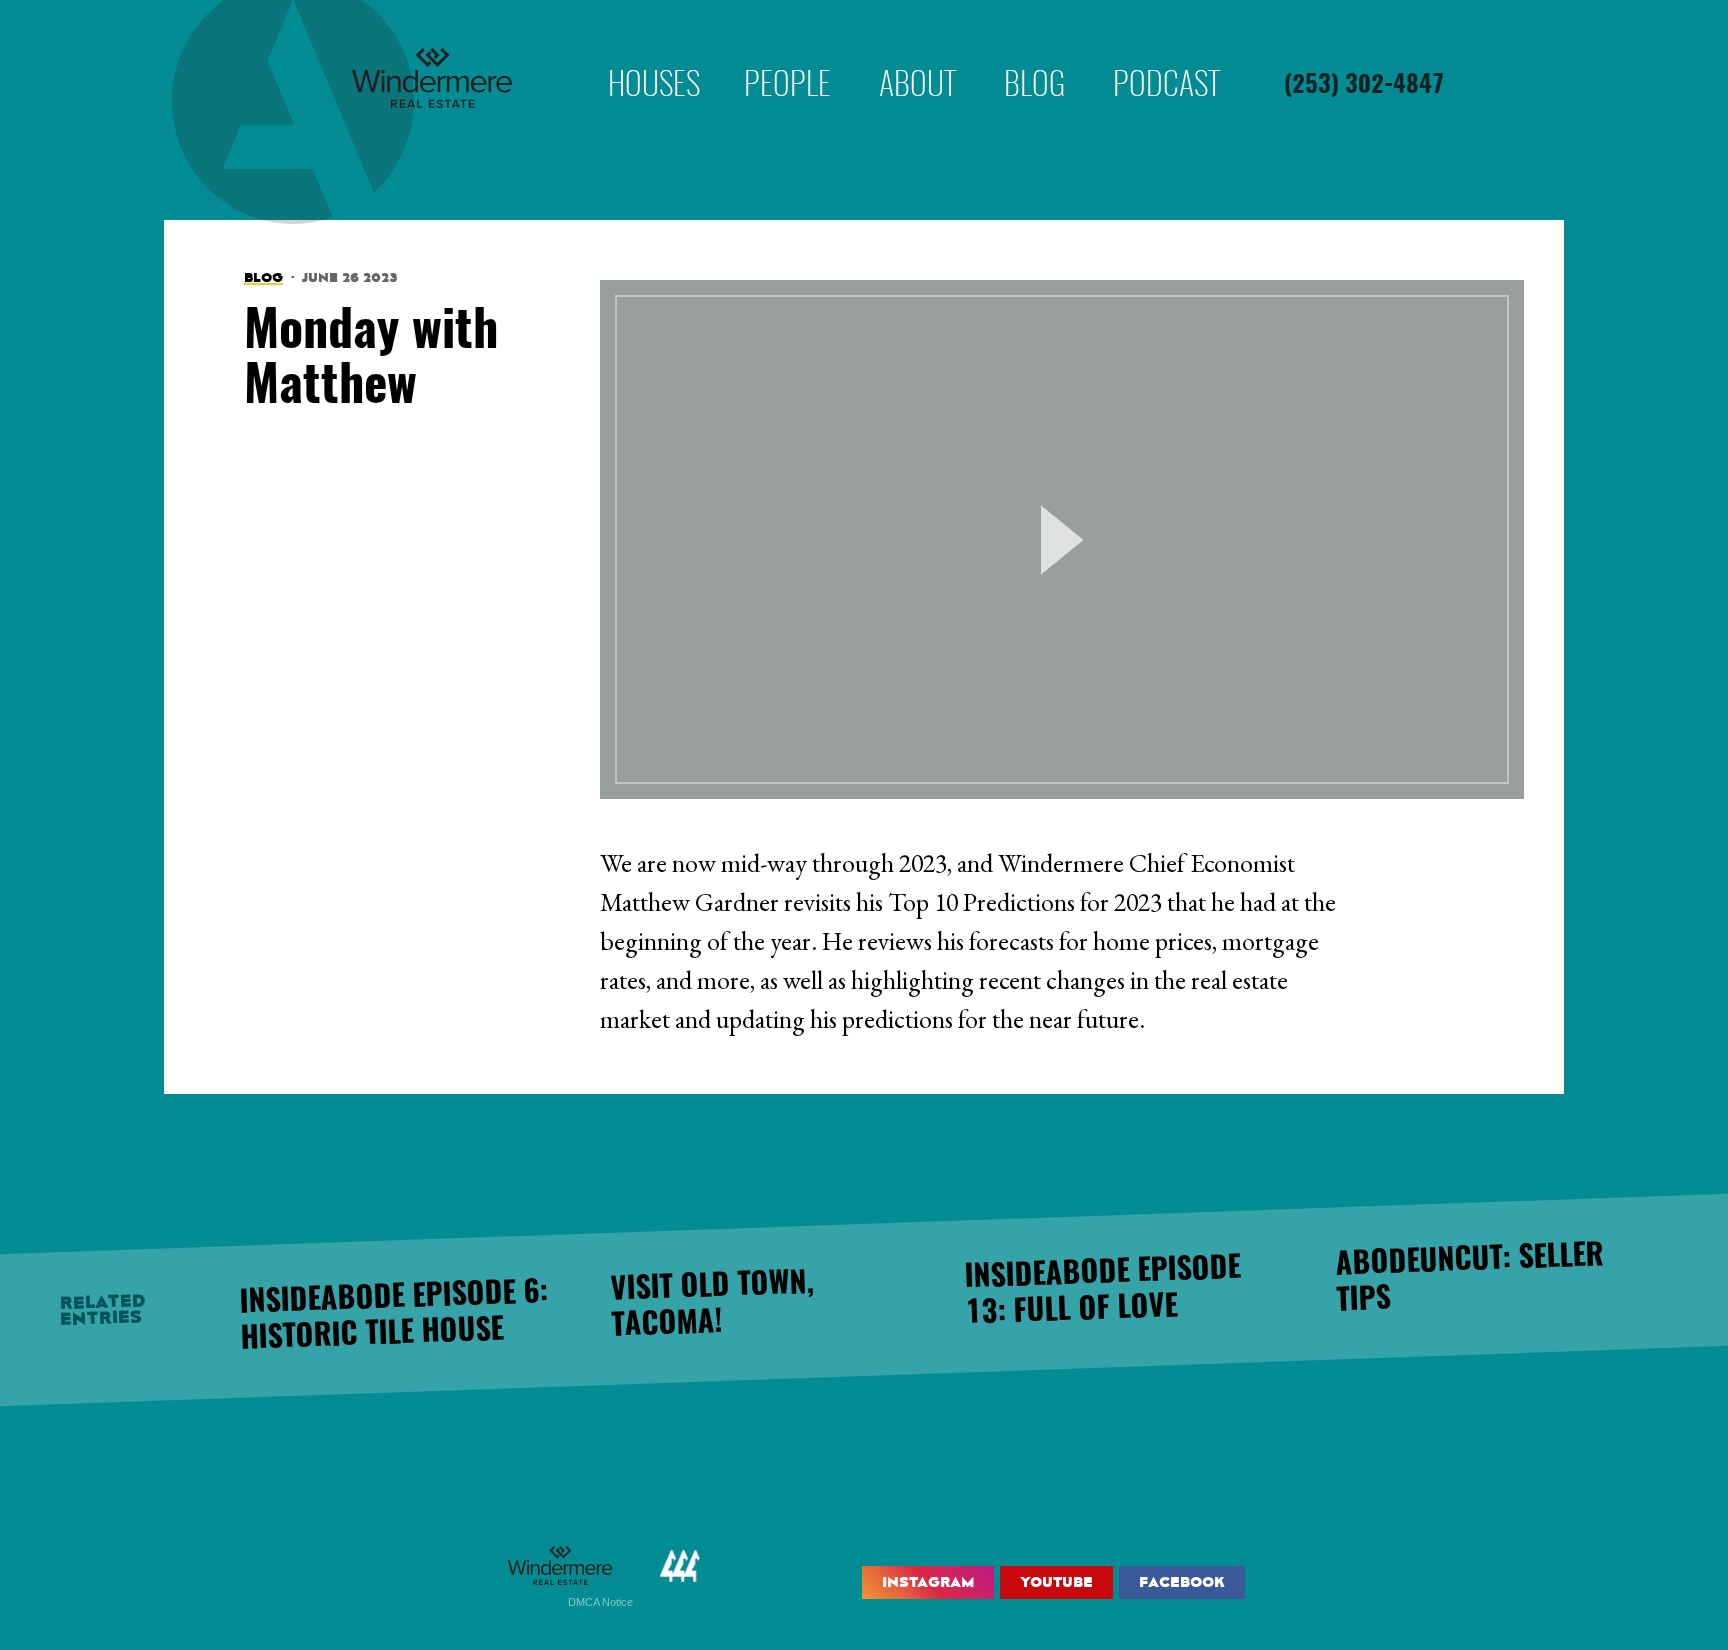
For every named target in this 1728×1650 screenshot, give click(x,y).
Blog (1034, 54)
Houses (654, 54)
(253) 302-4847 (1364, 86)
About (917, 54)
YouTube (1056, 1582)
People (787, 54)
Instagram (928, 1582)
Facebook (1182, 1582)
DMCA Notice (600, 1602)
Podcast (1166, 54)
